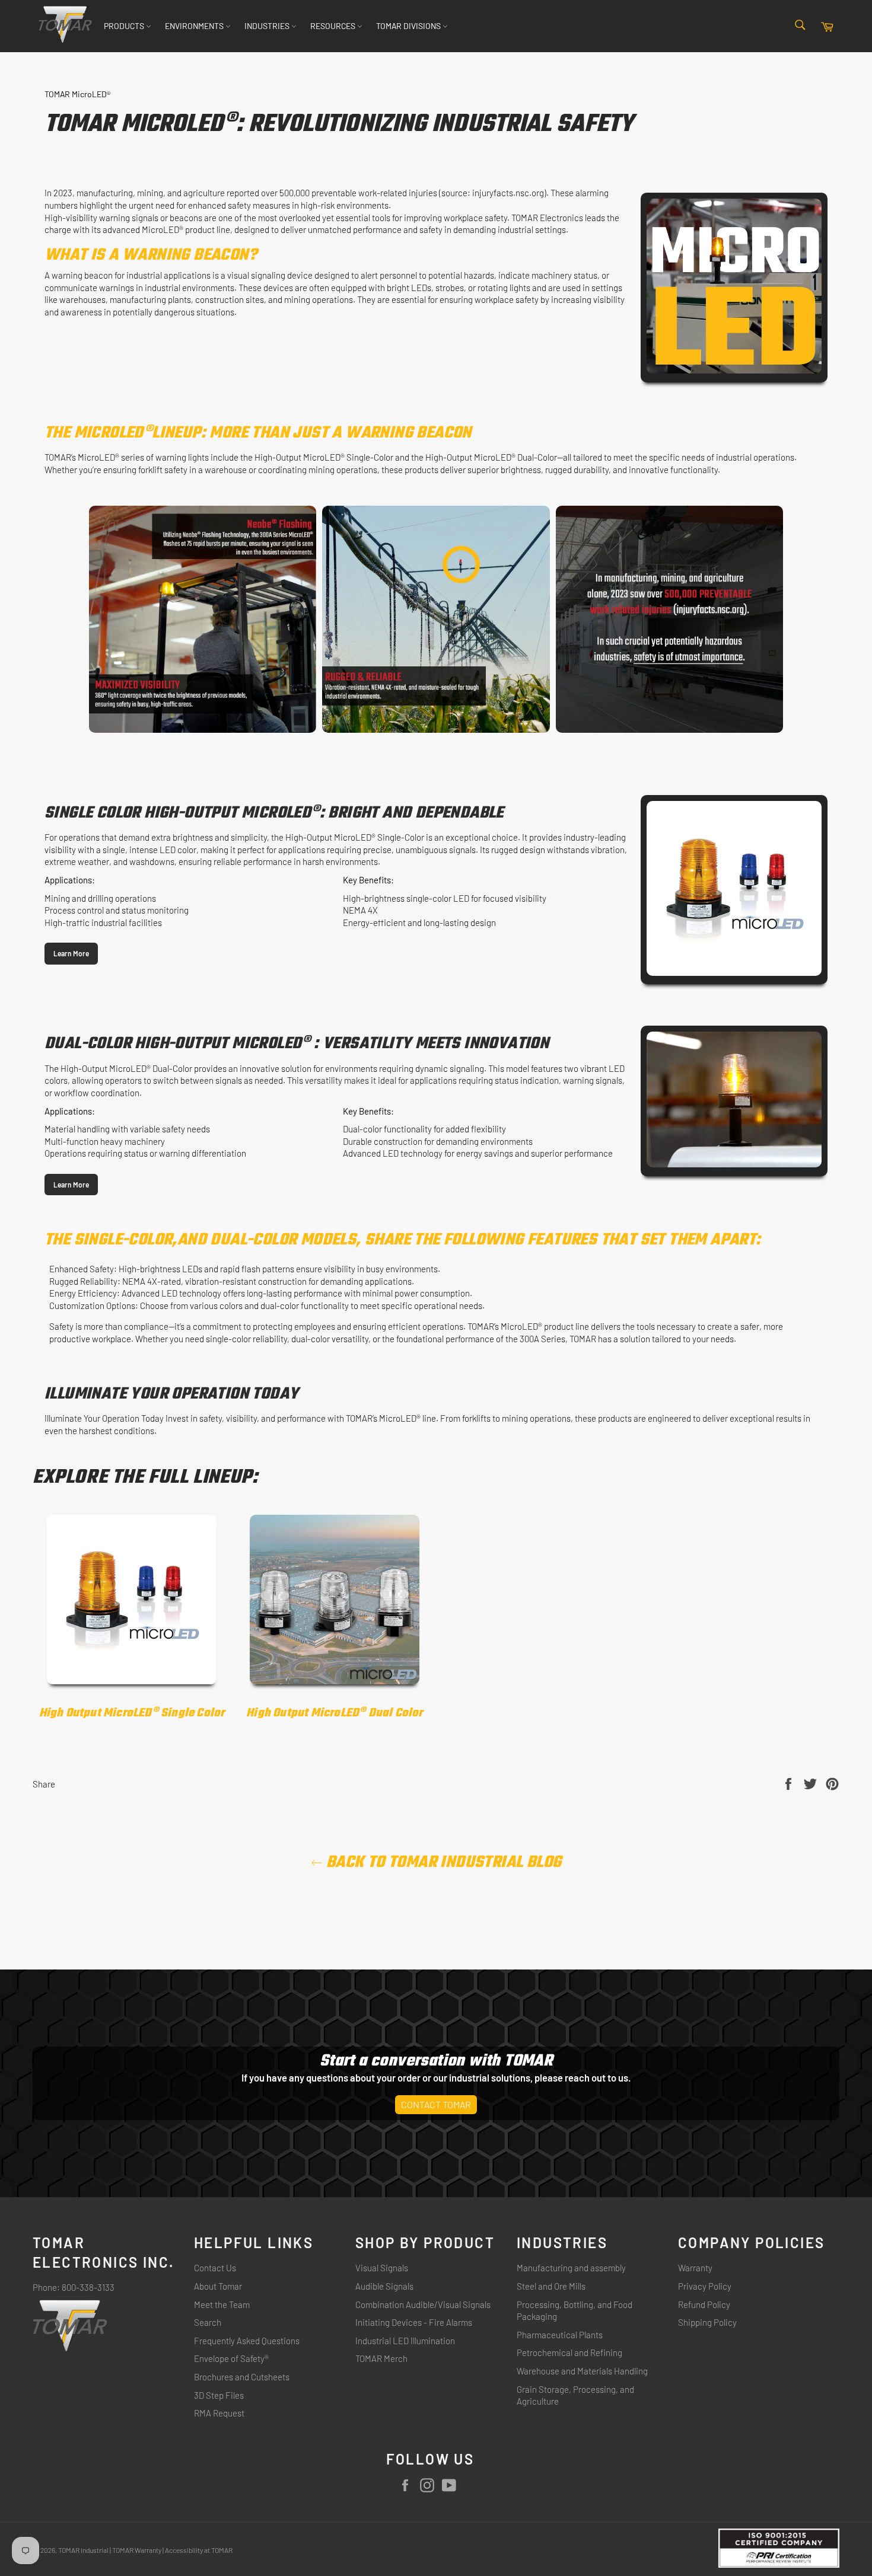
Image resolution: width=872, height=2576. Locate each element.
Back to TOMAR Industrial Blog (442, 1862)
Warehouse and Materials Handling (582, 2371)
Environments (195, 26)
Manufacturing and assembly (571, 2268)
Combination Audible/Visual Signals (423, 2304)
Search (208, 2322)
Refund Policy (704, 2304)
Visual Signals (382, 2268)
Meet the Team (222, 2304)
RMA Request (219, 2413)
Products (125, 26)
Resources (334, 26)
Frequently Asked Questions (247, 2341)
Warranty (695, 2268)
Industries (268, 26)
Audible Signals (384, 2286)
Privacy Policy (705, 2286)
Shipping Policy (707, 2322)
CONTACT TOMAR (436, 2104)
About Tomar (218, 2286)
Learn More (71, 953)
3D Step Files (219, 2395)
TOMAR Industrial (83, 2550)
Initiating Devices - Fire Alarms (414, 2322)
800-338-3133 (88, 2287)
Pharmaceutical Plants (560, 2335)
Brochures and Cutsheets (242, 2377)
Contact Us (215, 2268)
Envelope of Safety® (231, 2358)
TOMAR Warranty (137, 2550)
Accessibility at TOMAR (199, 2550)
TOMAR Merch (381, 2358)
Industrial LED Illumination (405, 2341)
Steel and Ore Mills (551, 2286)
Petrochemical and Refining (569, 2352)
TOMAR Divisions (409, 26)
